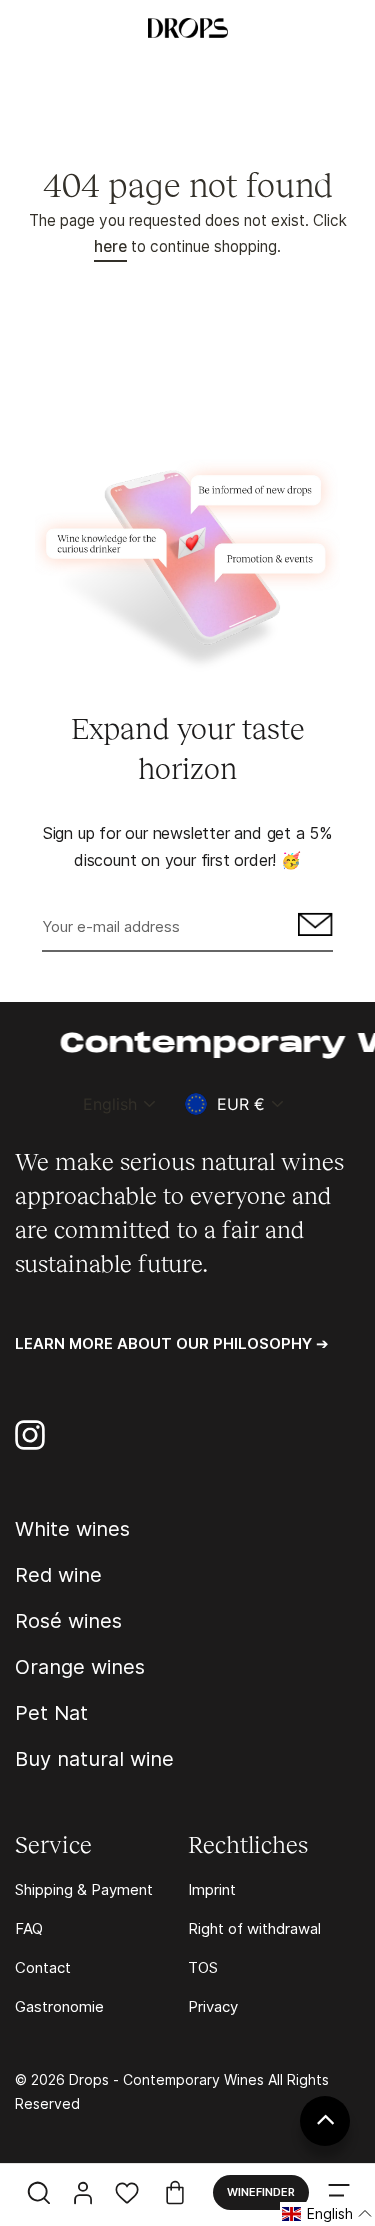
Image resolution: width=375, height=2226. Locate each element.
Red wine (58, 1575)
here (110, 246)
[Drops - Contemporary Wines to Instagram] (30, 1435)
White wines (72, 1529)
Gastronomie (59, 2006)
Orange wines (80, 1667)
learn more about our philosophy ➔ (172, 1343)
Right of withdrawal (254, 1928)
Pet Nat (51, 1713)
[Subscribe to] (312, 928)
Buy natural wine (94, 1759)
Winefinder (261, 2192)
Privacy (213, 2006)
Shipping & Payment (84, 1889)
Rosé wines (68, 1621)
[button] (327, 2214)
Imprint (212, 1889)
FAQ (29, 1928)
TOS (203, 1967)
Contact (43, 1967)
